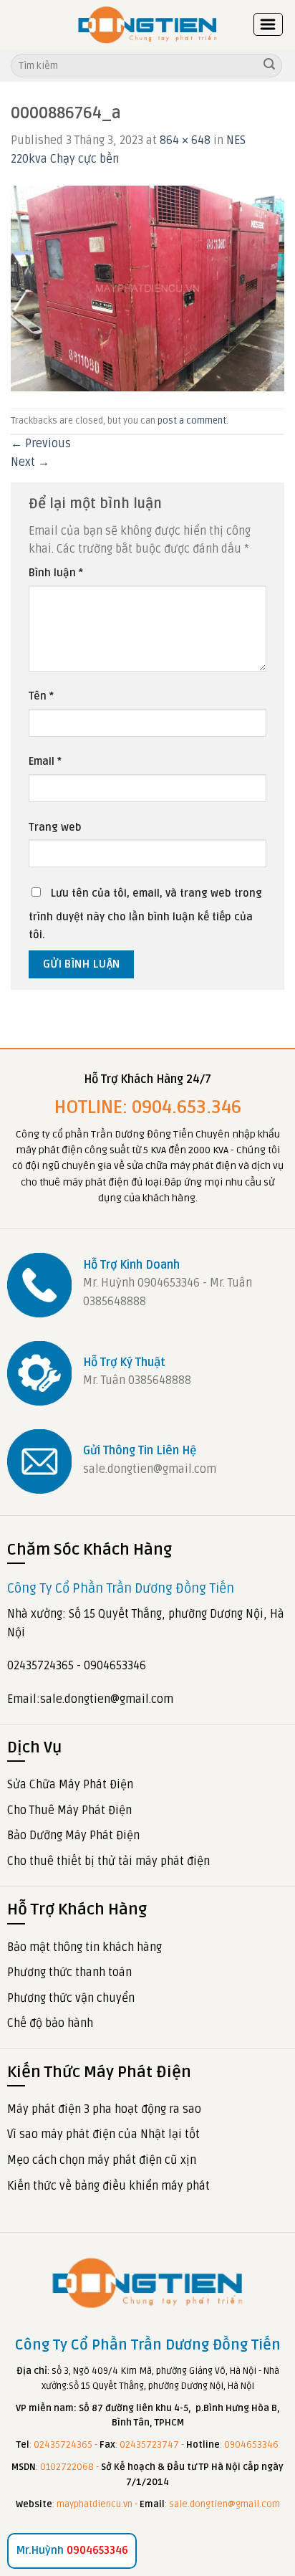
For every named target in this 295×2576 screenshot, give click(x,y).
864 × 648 (185, 140)
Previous (41, 444)
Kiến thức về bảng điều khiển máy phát (108, 2186)
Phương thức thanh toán (69, 1972)
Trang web (55, 827)
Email (45, 762)
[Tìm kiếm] (269, 66)
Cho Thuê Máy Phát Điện (69, 1811)
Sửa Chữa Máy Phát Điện (70, 1785)
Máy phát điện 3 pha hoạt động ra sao (104, 2109)
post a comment (192, 421)
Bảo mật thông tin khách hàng (84, 1947)
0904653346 (72, 2550)
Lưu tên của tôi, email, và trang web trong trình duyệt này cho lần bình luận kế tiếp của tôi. (145, 915)
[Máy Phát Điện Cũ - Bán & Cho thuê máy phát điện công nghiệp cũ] (147, 25)
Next (30, 462)
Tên (41, 696)
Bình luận (56, 573)
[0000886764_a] (147, 288)
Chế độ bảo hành (50, 2023)
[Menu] (269, 24)
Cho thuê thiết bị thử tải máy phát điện (108, 1861)
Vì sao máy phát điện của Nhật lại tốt (103, 2134)
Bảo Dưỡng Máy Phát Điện (73, 1836)
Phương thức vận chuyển (71, 1998)
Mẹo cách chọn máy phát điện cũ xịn (102, 2160)
